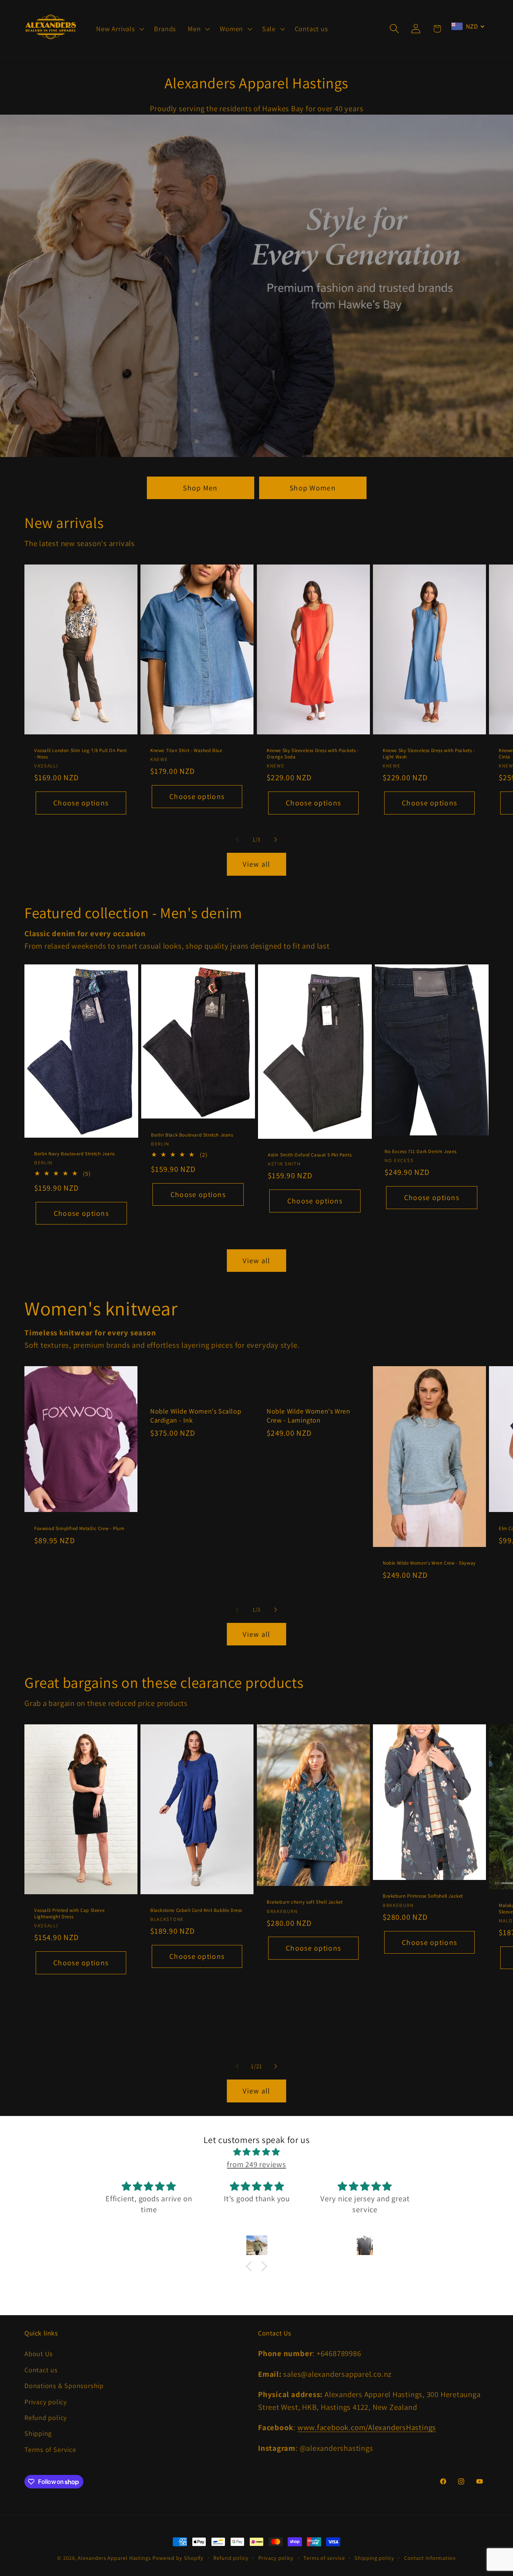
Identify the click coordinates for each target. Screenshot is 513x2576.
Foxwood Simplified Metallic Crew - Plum (79, 1528)
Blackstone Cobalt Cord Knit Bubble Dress (196, 1910)
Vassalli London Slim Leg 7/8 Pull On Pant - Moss (81, 754)
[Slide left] (237, 840)
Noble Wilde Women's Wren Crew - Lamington (308, 1415)
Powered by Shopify (178, 2558)
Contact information (430, 2558)
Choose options (81, 803)
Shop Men (200, 488)
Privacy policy (46, 2402)
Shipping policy (374, 2558)
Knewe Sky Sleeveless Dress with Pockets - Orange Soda (313, 754)
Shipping (38, 2433)
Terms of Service (50, 2449)
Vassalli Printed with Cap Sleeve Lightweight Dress (69, 1914)
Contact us (41, 2370)
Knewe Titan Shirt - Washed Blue (186, 751)
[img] (256, 2152)
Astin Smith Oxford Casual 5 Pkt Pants (310, 1155)
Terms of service (324, 2558)
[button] (119, 29)
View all (256, 864)
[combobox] (468, 26)
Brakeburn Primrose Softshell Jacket (423, 1896)
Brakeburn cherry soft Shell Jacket (305, 1902)
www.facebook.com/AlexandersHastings (367, 2427)
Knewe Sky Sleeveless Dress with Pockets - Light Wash (429, 754)
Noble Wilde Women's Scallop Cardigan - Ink (196, 1415)
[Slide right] (276, 840)
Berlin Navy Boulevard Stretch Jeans (75, 1154)
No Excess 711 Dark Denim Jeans (421, 1152)
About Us (39, 2354)
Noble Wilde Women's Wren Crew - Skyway (429, 1563)
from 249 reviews (256, 2164)
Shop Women (313, 488)
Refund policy (46, 2417)
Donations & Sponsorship (64, 2385)
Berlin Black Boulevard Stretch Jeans (192, 1135)
